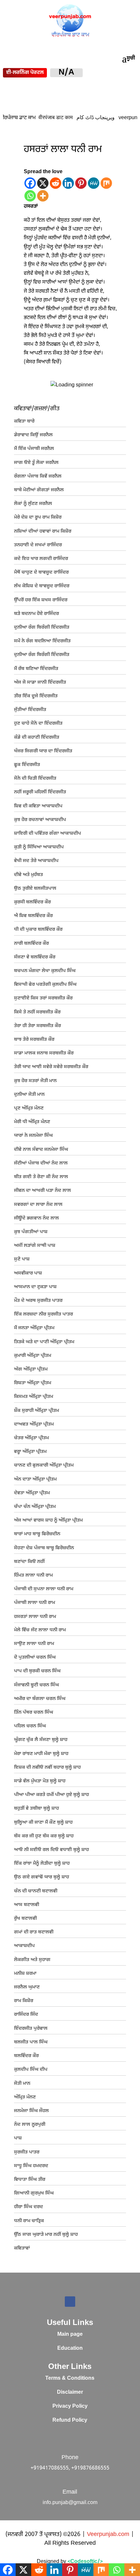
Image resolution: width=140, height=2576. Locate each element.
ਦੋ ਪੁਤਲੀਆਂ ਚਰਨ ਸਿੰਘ (35, 1657)
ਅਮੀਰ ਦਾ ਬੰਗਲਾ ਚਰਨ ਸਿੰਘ (40, 1699)
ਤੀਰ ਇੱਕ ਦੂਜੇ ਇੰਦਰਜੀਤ (36, 696)
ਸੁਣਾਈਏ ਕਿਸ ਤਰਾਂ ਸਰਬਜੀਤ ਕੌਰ (43, 998)
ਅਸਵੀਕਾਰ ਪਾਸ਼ (28, 1273)
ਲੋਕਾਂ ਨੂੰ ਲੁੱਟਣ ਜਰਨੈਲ (33, 504)
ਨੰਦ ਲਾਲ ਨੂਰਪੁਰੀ (30, 2125)
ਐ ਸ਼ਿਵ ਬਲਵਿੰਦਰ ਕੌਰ (33, 916)
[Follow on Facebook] (70, 2302)
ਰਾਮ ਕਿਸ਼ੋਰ (24, 2001)
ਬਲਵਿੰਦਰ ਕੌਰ (26, 2056)
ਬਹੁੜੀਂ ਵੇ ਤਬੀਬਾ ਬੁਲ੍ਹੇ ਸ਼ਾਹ (36, 1809)
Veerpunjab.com (109, 2534)
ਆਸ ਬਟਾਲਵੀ (27, 1905)
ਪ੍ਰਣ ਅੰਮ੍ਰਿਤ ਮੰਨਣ (29, 1108)
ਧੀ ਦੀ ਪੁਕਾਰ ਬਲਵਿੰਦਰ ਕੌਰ (38, 930)
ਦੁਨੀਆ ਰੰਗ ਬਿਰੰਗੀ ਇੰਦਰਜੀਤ (42, 627)
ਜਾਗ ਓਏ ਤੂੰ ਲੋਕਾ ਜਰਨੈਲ (36, 463)
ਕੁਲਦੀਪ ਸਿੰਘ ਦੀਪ (31, 2070)
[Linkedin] (68, 183)
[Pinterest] (81, 183)
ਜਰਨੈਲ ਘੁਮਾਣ (27, 1987)
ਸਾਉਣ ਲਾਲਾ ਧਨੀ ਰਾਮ (34, 1644)
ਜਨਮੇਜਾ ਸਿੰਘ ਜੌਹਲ (31, 2111)
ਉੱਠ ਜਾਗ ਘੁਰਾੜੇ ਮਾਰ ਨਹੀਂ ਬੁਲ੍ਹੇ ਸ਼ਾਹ (46, 2235)
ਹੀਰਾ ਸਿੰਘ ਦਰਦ (28, 2207)
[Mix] (106, 183)
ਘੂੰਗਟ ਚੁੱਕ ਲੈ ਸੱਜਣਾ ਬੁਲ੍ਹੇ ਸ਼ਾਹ (41, 1740)
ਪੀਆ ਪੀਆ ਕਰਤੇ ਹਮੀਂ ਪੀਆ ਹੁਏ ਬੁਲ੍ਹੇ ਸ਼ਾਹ (51, 1795)
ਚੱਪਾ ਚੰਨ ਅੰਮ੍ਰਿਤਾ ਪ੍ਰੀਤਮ (35, 1507)
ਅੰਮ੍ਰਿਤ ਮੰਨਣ (25, 2097)
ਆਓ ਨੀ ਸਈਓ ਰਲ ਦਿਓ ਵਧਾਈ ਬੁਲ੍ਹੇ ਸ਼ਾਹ (51, 1850)
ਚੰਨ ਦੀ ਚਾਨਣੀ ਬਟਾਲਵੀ (36, 1891)
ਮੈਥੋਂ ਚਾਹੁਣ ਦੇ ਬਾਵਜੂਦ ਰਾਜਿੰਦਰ (41, 572)
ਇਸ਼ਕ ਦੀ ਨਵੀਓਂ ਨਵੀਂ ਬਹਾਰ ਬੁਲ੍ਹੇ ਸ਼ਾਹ (47, 1768)
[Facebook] (30, 183)
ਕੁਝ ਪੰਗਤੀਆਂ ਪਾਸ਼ (31, 1232)
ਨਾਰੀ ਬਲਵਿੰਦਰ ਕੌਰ (31, 944)
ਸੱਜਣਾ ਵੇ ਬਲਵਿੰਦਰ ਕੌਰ (35, 957)
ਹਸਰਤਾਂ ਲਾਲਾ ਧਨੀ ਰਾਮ (35, 1617)
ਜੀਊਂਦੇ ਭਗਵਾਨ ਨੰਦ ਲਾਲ (36, 1218)
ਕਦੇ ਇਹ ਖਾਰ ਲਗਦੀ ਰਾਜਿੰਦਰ (41, 559)
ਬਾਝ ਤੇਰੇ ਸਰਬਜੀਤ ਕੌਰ (34, 1040)
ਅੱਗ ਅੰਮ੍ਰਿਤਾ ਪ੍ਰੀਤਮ (31, 1369)
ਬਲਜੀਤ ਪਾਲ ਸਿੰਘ (31, 2042)
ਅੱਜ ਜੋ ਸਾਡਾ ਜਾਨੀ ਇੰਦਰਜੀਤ (40, 682)
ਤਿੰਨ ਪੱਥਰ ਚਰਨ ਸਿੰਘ (34, 1713)
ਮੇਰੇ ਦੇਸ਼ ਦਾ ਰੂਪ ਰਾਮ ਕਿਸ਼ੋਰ (38, 517)
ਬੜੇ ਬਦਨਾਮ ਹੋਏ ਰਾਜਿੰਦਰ (36, 614)
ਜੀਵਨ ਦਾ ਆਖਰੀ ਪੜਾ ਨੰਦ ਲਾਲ (42, 1191)
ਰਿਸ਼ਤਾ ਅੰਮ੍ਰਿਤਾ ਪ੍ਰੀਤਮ (33, 1383)
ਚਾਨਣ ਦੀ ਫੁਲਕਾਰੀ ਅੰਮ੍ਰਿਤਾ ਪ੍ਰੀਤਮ (44, 1465)
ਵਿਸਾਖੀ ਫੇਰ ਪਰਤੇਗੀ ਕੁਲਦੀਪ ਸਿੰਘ (45, 985)
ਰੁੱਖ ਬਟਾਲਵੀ (25, 1919)
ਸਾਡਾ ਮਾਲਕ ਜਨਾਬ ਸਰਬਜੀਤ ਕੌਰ (44, 1053)
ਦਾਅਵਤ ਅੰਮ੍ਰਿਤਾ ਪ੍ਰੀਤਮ (34, 1424)
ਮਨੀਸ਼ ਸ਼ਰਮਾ (25, 1974)
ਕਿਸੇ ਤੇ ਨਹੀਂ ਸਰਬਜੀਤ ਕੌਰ (37, 1012)
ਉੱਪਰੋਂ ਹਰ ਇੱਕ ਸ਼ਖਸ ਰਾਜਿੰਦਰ (41, 600)
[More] (43, 196)
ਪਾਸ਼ (18, 2138)
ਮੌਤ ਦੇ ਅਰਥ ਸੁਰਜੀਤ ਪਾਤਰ (38, 1301)
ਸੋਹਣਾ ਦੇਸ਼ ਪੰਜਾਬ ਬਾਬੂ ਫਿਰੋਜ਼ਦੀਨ (44, 1548)
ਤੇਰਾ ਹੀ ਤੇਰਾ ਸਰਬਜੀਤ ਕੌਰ (37, 1026)
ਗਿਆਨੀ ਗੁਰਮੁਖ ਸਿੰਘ (34, 2193)
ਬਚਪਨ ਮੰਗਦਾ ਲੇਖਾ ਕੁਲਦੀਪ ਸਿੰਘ (45, 971)
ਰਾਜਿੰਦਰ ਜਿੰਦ (26, 2015)
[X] (43, 183)
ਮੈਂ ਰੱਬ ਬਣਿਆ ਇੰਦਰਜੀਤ (36, 669)
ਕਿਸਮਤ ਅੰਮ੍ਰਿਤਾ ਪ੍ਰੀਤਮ (34, 1397)
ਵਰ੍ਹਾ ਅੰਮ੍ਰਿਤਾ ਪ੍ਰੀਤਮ (30, 1452)
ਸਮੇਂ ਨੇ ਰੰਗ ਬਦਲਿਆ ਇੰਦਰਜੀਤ (42, 641)
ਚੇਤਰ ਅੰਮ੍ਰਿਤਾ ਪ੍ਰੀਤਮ (31, 1438)
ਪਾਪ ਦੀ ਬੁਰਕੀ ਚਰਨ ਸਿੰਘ (37, 1671)
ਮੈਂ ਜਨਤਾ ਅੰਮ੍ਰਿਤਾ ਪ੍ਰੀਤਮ (34, 1328)
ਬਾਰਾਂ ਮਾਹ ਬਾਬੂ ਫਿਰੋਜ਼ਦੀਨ (37, 1534)
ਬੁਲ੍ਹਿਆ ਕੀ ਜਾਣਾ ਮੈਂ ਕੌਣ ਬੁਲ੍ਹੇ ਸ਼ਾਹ (43, 1823)
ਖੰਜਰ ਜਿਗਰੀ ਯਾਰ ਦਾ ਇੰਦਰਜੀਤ (43, 751)
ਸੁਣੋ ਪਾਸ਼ (22, 1259)
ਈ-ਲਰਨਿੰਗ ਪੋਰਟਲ (25, 73)
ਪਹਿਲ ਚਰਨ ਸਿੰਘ (30, 1726)
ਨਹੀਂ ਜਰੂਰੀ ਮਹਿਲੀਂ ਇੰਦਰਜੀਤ (40, 792)
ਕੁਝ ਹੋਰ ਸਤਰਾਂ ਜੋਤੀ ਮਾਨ (35, 1081)
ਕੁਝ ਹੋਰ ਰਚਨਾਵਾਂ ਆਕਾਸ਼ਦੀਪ (40, 820)
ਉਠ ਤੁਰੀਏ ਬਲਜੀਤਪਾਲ (35, 889)
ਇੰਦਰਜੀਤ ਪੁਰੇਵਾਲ (31, 2029)
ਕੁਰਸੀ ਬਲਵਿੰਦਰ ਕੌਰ (32, 902)
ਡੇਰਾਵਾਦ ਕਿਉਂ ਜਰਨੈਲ (33, 435)
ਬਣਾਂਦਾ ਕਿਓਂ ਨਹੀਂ (29, 1562)
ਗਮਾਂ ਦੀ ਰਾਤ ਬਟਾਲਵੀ (34, 1932)
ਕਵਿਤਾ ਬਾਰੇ (24, 421)
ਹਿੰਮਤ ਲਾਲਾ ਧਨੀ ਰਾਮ (33, 1575)
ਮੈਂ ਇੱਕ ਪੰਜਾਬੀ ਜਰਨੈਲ (34, 449)
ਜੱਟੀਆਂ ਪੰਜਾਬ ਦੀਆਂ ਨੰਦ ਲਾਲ (41, 1163)
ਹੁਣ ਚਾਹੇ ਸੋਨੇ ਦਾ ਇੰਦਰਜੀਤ (38, 724)
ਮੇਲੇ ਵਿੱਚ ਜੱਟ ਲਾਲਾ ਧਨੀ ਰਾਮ (40, 1630)
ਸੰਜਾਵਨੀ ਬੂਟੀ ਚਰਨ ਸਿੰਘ (36, 1685)
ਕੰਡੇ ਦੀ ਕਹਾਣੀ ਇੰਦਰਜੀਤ (37, 738)
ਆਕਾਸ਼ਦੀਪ (24, 1946)
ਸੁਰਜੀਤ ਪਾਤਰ (27, 2152)
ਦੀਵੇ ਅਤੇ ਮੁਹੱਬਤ (28, 875)
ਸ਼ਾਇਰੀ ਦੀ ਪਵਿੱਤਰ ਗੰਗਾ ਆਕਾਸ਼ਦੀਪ (48, 834)
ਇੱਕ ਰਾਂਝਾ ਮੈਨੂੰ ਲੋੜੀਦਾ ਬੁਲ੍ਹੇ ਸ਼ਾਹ (42, 1864)
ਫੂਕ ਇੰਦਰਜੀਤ (27, 765)
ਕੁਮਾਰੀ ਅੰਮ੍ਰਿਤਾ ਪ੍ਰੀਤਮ (33, 1356)
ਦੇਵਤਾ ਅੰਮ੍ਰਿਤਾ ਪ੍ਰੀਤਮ (32, 1493)
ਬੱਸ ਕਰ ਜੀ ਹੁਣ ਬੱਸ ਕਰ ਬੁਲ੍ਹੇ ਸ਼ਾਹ (44, 1836)
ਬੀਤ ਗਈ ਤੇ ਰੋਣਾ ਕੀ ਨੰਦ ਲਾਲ (41, 1177)
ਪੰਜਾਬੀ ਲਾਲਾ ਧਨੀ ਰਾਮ (35, 1603)
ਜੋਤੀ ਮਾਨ (22, 2084)
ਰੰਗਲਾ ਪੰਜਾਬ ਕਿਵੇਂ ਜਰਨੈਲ (38, 476)
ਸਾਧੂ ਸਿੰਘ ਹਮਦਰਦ (31, 2166)
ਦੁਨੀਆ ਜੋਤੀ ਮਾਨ (29, 1095)
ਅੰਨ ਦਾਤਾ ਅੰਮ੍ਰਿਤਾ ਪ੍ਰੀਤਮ (35, 1479)
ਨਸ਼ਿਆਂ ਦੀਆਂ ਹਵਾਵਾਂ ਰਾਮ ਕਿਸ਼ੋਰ (43, 531)
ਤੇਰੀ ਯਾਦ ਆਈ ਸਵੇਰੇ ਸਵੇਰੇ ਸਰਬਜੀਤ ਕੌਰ (51, 1067)
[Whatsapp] (30, 196)
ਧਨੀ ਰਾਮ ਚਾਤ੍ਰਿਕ (29, 2221)
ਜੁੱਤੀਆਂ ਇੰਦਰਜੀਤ (30, 710)
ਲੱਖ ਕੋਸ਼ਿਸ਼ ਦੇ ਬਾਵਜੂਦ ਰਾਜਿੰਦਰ (42, 586)
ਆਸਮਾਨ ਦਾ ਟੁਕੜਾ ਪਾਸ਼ (35, 1287)
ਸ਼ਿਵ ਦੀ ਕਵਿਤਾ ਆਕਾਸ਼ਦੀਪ (38, 806)
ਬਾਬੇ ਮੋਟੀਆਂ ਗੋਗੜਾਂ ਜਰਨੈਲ (39, 490)
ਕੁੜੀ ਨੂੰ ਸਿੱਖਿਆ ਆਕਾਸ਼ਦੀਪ (39, 847)
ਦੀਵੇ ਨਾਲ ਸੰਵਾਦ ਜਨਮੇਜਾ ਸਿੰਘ (41, 1150)
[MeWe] (94, 183)
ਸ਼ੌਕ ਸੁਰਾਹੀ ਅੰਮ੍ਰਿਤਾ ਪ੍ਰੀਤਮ (36, 1411)
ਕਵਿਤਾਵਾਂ (22, 2248)
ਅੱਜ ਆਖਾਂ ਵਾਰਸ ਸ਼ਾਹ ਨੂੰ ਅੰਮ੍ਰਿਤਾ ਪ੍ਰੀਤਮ (48, 1520)
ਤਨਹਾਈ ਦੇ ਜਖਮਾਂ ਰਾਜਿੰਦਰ (38, 545)
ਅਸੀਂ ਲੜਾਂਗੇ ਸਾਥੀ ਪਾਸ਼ (35, 1246)
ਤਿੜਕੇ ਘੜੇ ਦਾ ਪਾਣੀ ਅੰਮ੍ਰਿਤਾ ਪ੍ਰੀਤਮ (44, 1342)
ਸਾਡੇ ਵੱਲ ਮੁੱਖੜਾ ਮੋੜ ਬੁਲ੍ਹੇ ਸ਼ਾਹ (40, 1781)
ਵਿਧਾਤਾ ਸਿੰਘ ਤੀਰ (30, 2180)
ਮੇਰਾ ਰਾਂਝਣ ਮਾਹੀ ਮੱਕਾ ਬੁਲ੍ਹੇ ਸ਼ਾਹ (41, 1754)
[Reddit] (56, 183)
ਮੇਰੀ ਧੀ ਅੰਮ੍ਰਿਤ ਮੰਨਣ (32, 1122)
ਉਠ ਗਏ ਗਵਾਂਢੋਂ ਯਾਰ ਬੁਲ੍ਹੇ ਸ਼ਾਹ (42, 1877)
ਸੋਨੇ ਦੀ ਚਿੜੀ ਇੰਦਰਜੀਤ (35, 779)
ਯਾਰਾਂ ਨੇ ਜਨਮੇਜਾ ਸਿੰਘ (33, 1136)
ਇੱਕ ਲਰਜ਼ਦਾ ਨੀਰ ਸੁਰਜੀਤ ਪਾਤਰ (43, 1314)
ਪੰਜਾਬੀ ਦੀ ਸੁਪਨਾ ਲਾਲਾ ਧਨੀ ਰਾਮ (44, 1589)
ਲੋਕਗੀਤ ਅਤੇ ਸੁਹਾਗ (32, 1960)
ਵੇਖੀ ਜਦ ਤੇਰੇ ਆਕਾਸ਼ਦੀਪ (36, 861)
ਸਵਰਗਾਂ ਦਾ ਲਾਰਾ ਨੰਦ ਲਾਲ (38, 1205)
